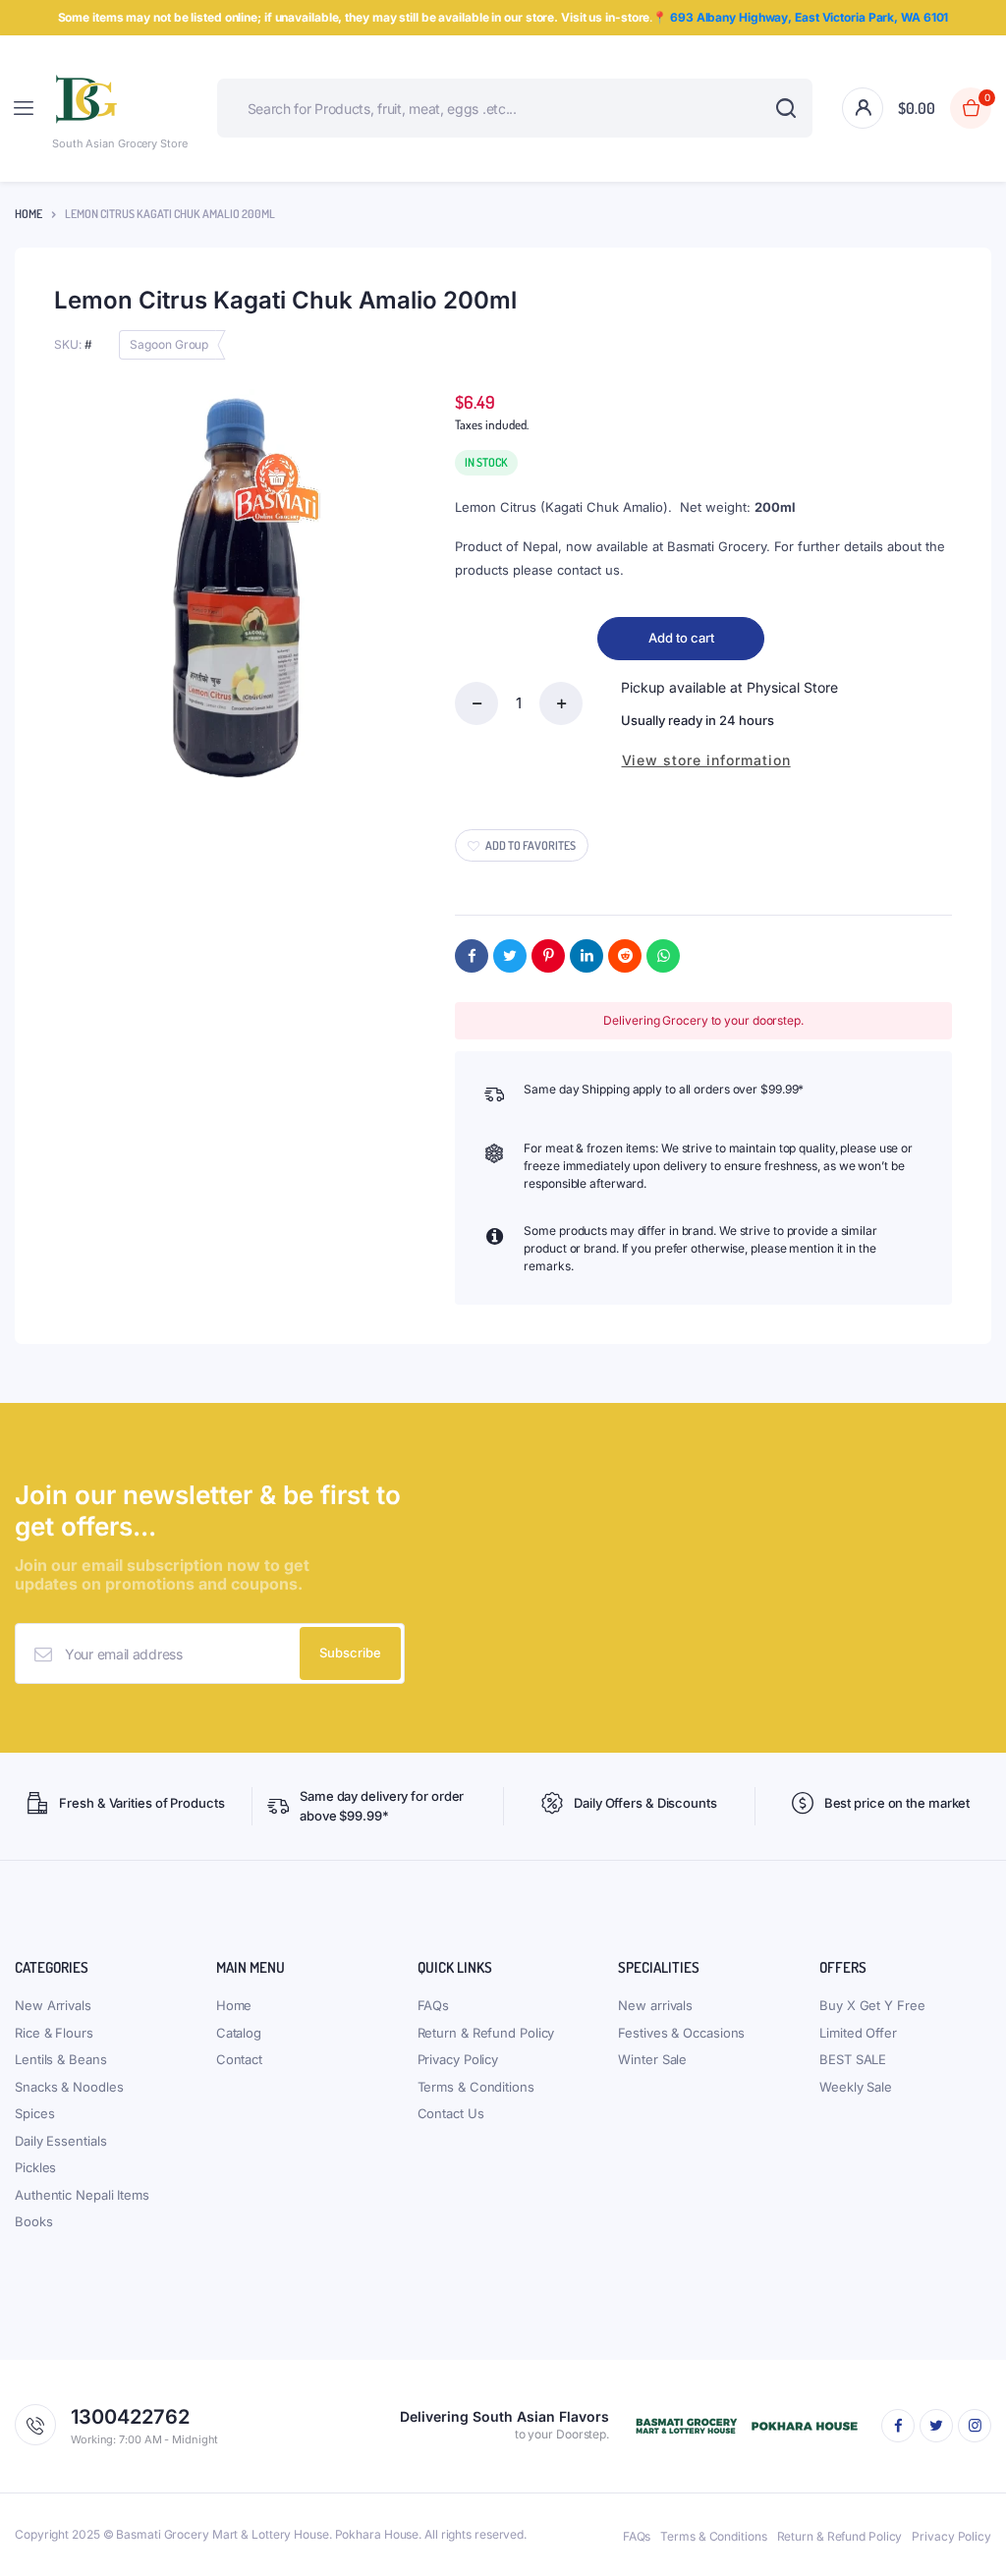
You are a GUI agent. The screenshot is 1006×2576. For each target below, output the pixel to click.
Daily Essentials (60, 2141)
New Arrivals (53, 2005)
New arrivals (655, 2005)
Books (34, 2221)
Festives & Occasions (681, 2033)
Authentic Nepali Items (82, 2195)
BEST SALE (853, 2059)
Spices (34, 2113)
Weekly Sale (856, 2087)
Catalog (239, 2033)
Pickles (35, 2167)
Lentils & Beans (61, 2059)
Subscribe (350, 1652)
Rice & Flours (54, 2033)
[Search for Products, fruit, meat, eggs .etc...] (785, 108)
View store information (706, 760)
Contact (239, 2059)
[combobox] (515, 108)
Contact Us (451, 2113)
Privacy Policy (458, 2059)
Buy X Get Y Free (872, 2005)
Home (28, 214)
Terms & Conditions (476, 2087)
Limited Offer (858, 2033)
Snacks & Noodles (69, 2087)
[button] (945, 108)
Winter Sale (652, 2059)
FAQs (434, 2005)
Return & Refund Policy (486, 2033)
